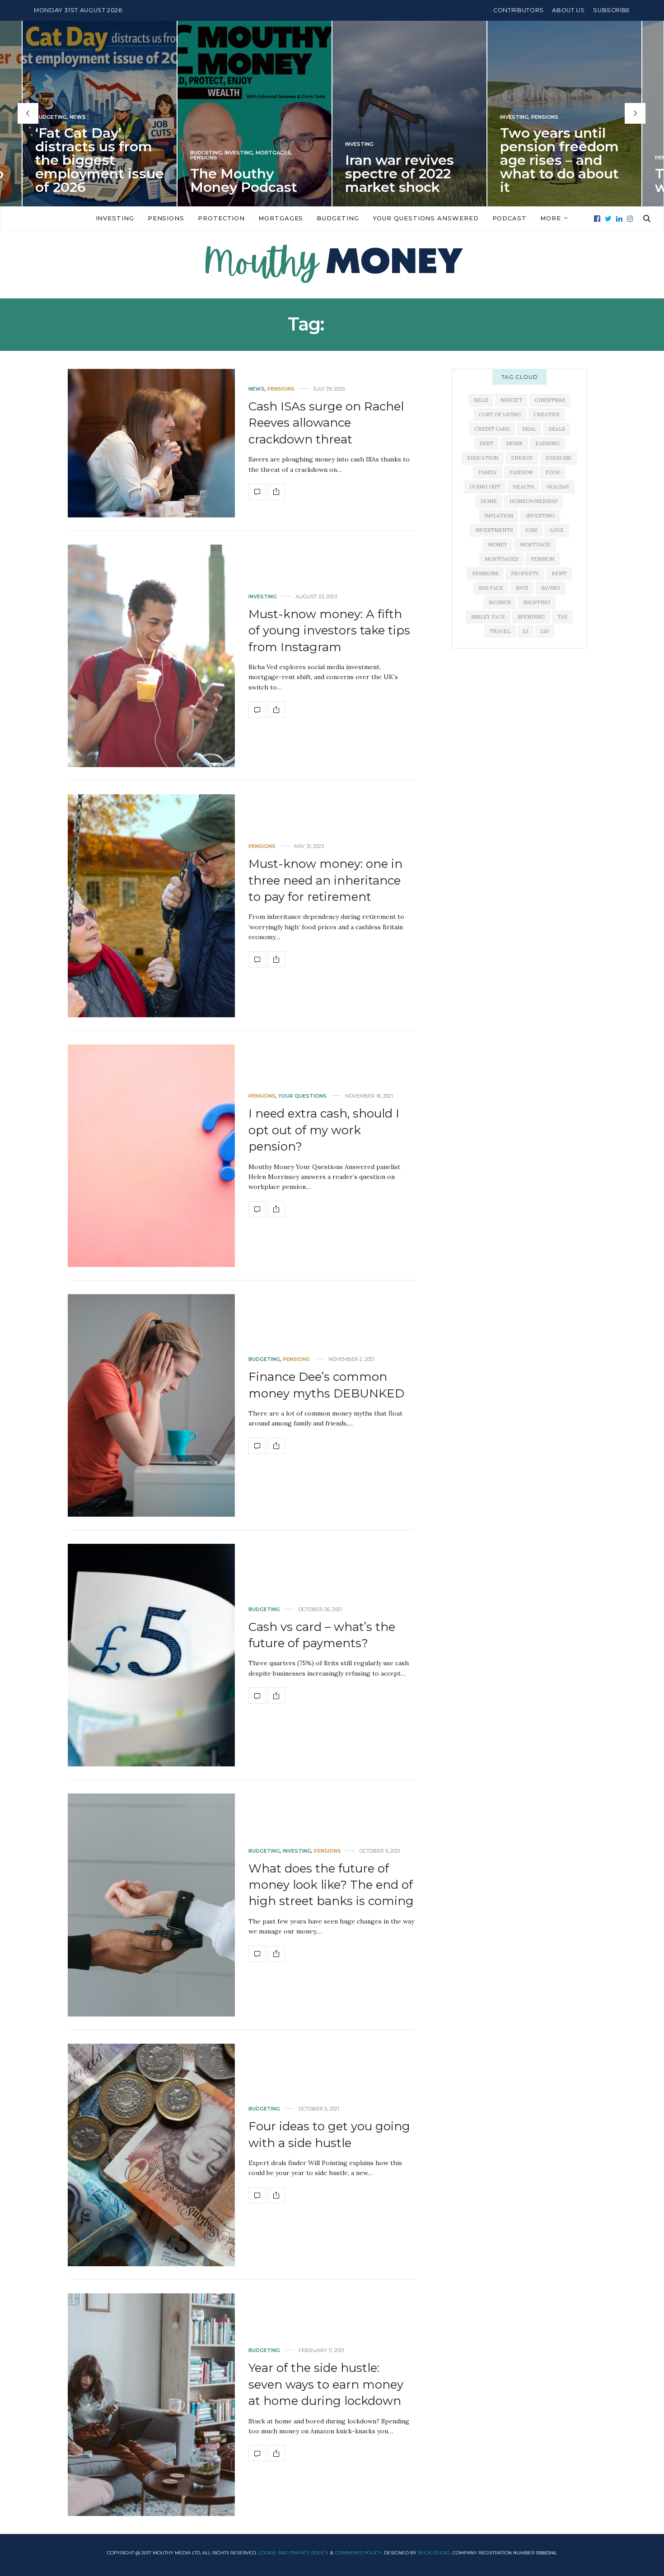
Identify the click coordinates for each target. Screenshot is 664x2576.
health (523, 487)
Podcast (510, 218)
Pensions (49, 157)
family (488, 472)
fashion (521, 472)
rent (559, 573)
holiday (558, 487)
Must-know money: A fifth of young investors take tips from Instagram (329, 631)
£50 (545, 631)
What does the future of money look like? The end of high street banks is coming (331, 1885)
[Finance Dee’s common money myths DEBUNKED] (151, 1405)
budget (511, 400)
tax (562, 617)
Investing (84, 152)
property (525, 573)
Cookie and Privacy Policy (293, 2553)
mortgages (501, 559)
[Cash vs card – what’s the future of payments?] (151, 1655)
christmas (550, 400)
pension (542, 559)
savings (500, 602)
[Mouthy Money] (332, 264)
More (551, 218)
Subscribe (612, 10)
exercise (559, 458)
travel (500, 631)
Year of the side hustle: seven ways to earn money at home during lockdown (326, 2384)
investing (540, 516)
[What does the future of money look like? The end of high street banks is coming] (151, 1905)
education (483, 458)
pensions (485, 573)
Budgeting (51, 152)
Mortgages (118, 152)
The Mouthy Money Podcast (89, 180)
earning (547, 443)
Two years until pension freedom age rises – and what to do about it (404, 160)
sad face (491, 588)
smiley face (488, 617)
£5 (526, 631)
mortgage (535, 545)
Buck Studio (434, 2553)
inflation (499, 516)
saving (551, 588)
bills (481, 400)
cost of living (500, 415)
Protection (221, 218)
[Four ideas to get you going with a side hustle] (151, 2155)
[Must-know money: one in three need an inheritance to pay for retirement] (151, 906)
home (489, 501)
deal (529, 429)
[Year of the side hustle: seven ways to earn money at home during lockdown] (151, 2405)
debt (486, 443)
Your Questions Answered (426, 218)
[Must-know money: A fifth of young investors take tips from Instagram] (151, 656)
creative (547, 415)
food (553, 472)
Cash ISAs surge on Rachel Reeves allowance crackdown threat (326, 423)
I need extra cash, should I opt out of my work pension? (324, 1130)
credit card (492, 429)
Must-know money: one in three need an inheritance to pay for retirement (325, 880)
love (557, 530)
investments (494, 530)
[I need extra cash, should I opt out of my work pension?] (151, 1156)
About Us (568, 10)
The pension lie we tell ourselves (558, 180)
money (498, 545)
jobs (531, 530)
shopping (537, 602)
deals (556, 429)
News (257, 389)
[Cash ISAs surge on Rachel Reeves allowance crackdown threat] (151, 443)
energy (522, 458)
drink (514, 443)
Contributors (519, 10)
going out (485, 487)
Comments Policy (358, 2553)
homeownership (534, 501)
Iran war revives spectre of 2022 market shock (245, 173)
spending (531, 617)
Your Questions (302, 1096)
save (522, 588)
